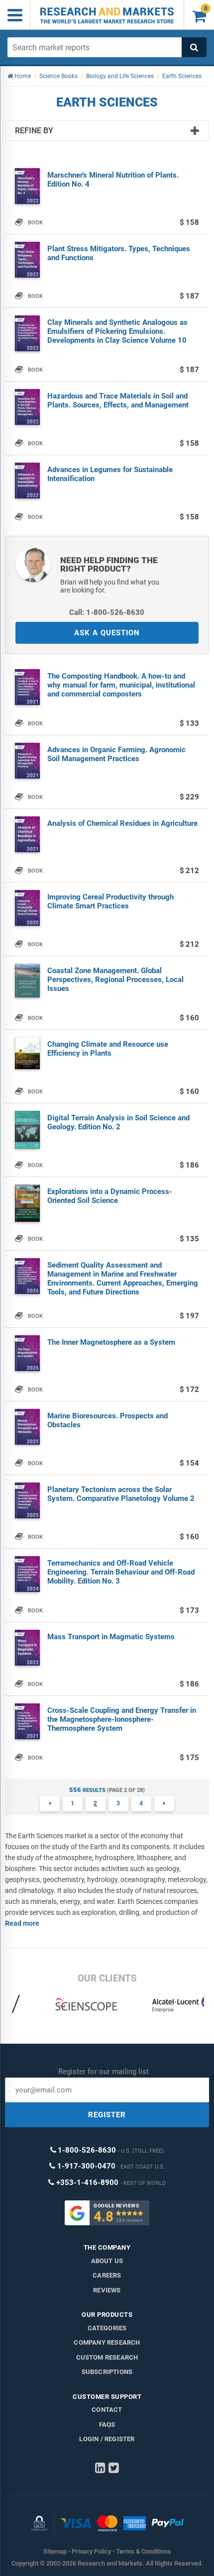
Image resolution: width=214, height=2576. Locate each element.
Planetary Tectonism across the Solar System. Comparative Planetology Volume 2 (121, 1494)
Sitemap (55, 2551)
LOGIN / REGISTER (107, 2439)
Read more (22, 1923)
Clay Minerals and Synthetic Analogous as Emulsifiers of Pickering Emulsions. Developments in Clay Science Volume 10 (117, 331)
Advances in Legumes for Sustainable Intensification (110, 474)
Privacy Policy (91, 2551)
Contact (107, 2410)
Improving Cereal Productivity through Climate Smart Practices (110, 901)
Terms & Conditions (144, 2551)
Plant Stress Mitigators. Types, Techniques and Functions (119, 253)
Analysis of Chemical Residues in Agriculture (122, 823)
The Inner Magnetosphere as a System (111, 1342)
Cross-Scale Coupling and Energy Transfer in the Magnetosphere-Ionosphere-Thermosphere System (122, 1719)
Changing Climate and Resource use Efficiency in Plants (108, 1049)
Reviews (107, 2290)
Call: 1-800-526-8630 (107, 612)
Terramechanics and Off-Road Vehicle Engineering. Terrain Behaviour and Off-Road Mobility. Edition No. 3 (121, 1572)
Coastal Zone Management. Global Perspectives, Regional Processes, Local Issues (115, 980)
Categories (107, 2328)
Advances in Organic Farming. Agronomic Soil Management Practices (116, 754)
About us (107, 2261)
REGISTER (107, 2115)
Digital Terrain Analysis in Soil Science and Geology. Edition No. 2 (118, 1122)
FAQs (107, 2425)
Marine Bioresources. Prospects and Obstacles (107, 1420)
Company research (107, 2342)
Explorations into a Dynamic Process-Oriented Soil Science (110, 1196)
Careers (107, 2275)
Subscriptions (107, 2372)
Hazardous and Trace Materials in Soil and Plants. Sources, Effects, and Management (118, 400)
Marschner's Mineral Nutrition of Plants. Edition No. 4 (113, 180)
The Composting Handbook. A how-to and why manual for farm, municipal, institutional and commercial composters (121, 685)
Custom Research (107, 2357)
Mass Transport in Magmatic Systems (111, 1637)
